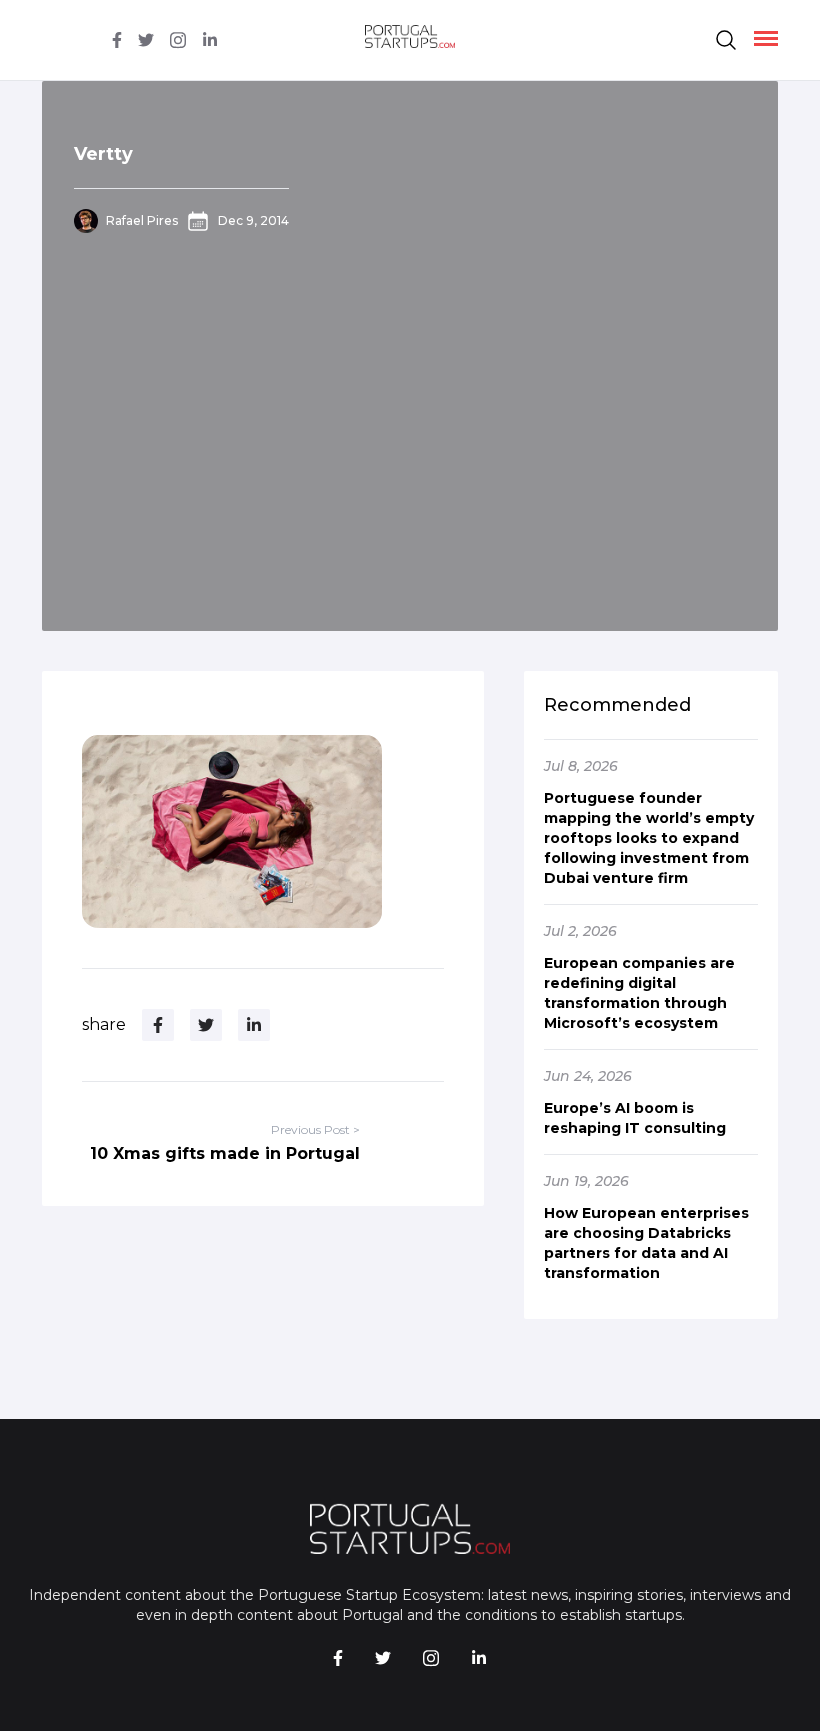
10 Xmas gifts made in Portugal (225, 1153)
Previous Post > (315, 1129)
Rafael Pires (142, 220)
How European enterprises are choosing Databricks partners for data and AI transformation (646, 1243)
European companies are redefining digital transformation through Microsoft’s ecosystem (639, 993)
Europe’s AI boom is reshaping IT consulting (635, 1118)
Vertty (103, 154)
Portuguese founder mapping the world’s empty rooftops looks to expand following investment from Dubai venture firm (649, 838)
